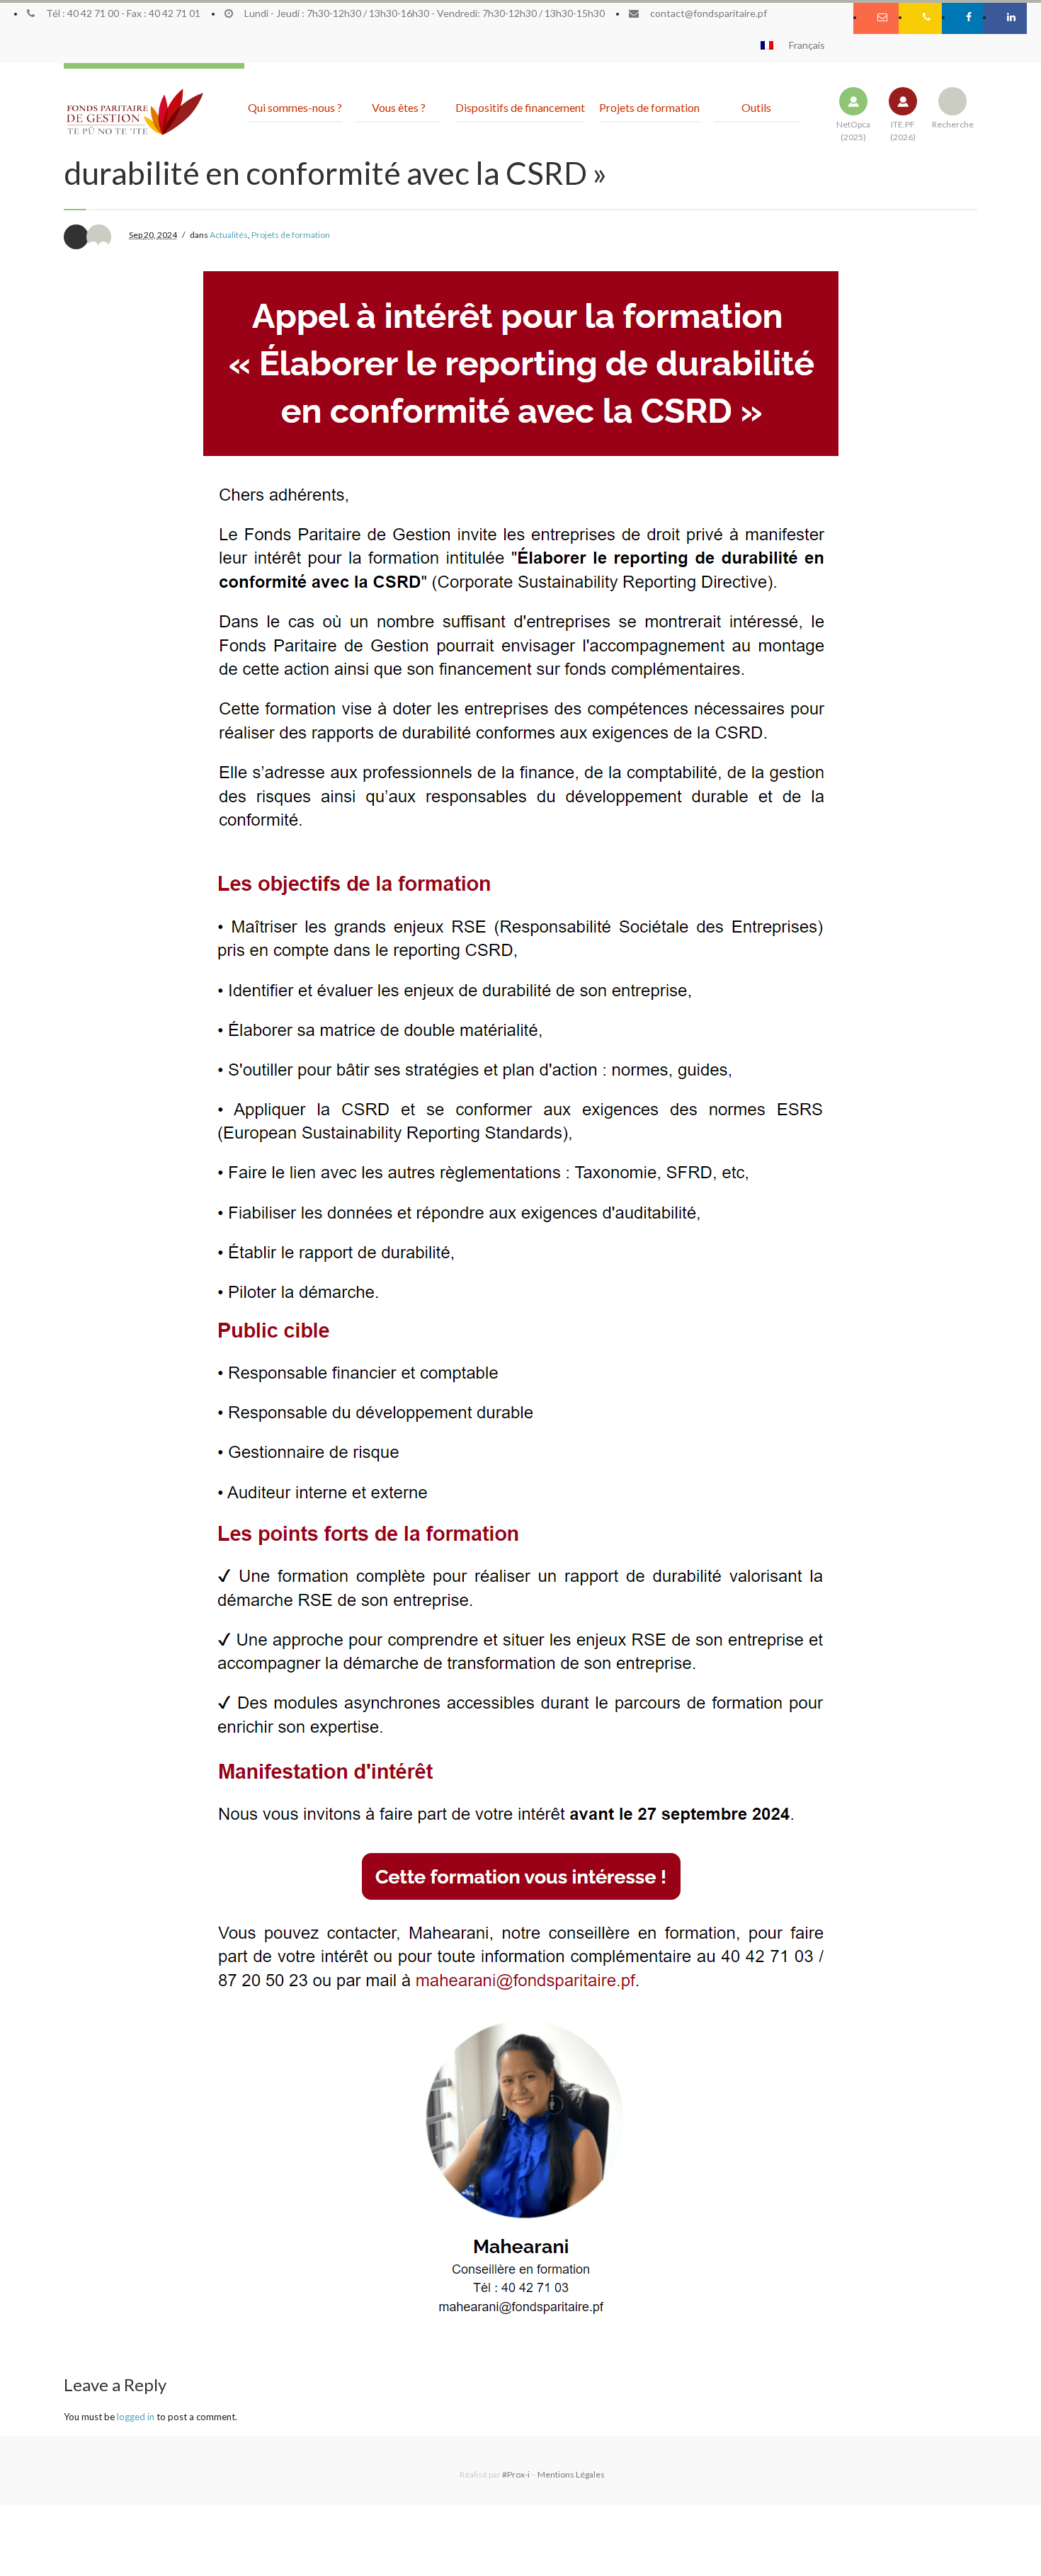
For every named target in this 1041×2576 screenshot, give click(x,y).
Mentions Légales (571, 2474)
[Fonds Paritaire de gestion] (135, 113)
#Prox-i (516, 2474)
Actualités (229, 235)
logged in (136, 2417)
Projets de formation (291, 235)
